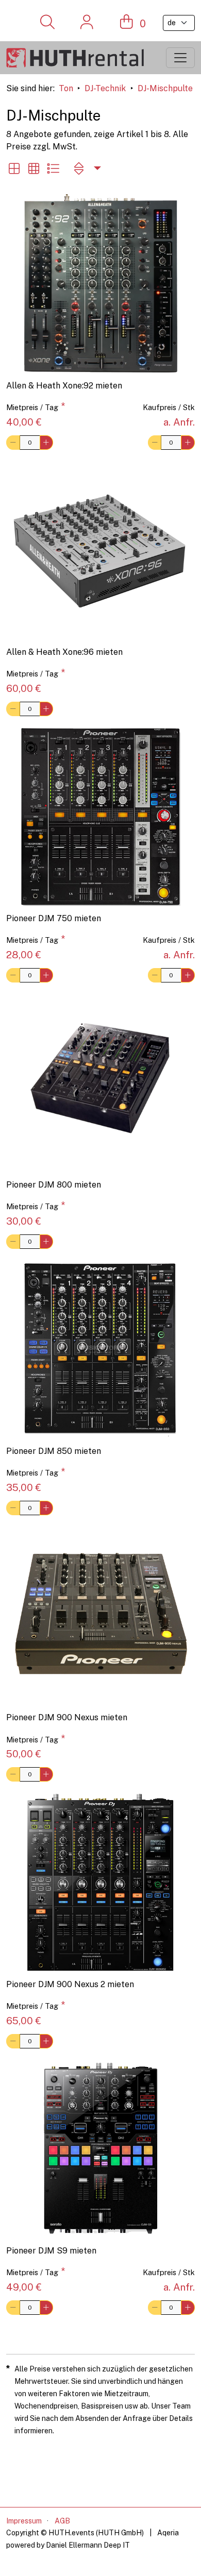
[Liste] (53, 168)
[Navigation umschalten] (180, 58)
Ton (66, 88)
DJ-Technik (105, 88)
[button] (86, 168)
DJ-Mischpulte (165, 88)
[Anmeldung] (87, 23)
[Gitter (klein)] (33, 168)
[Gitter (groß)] (14, 168)
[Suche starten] (47, 23)
